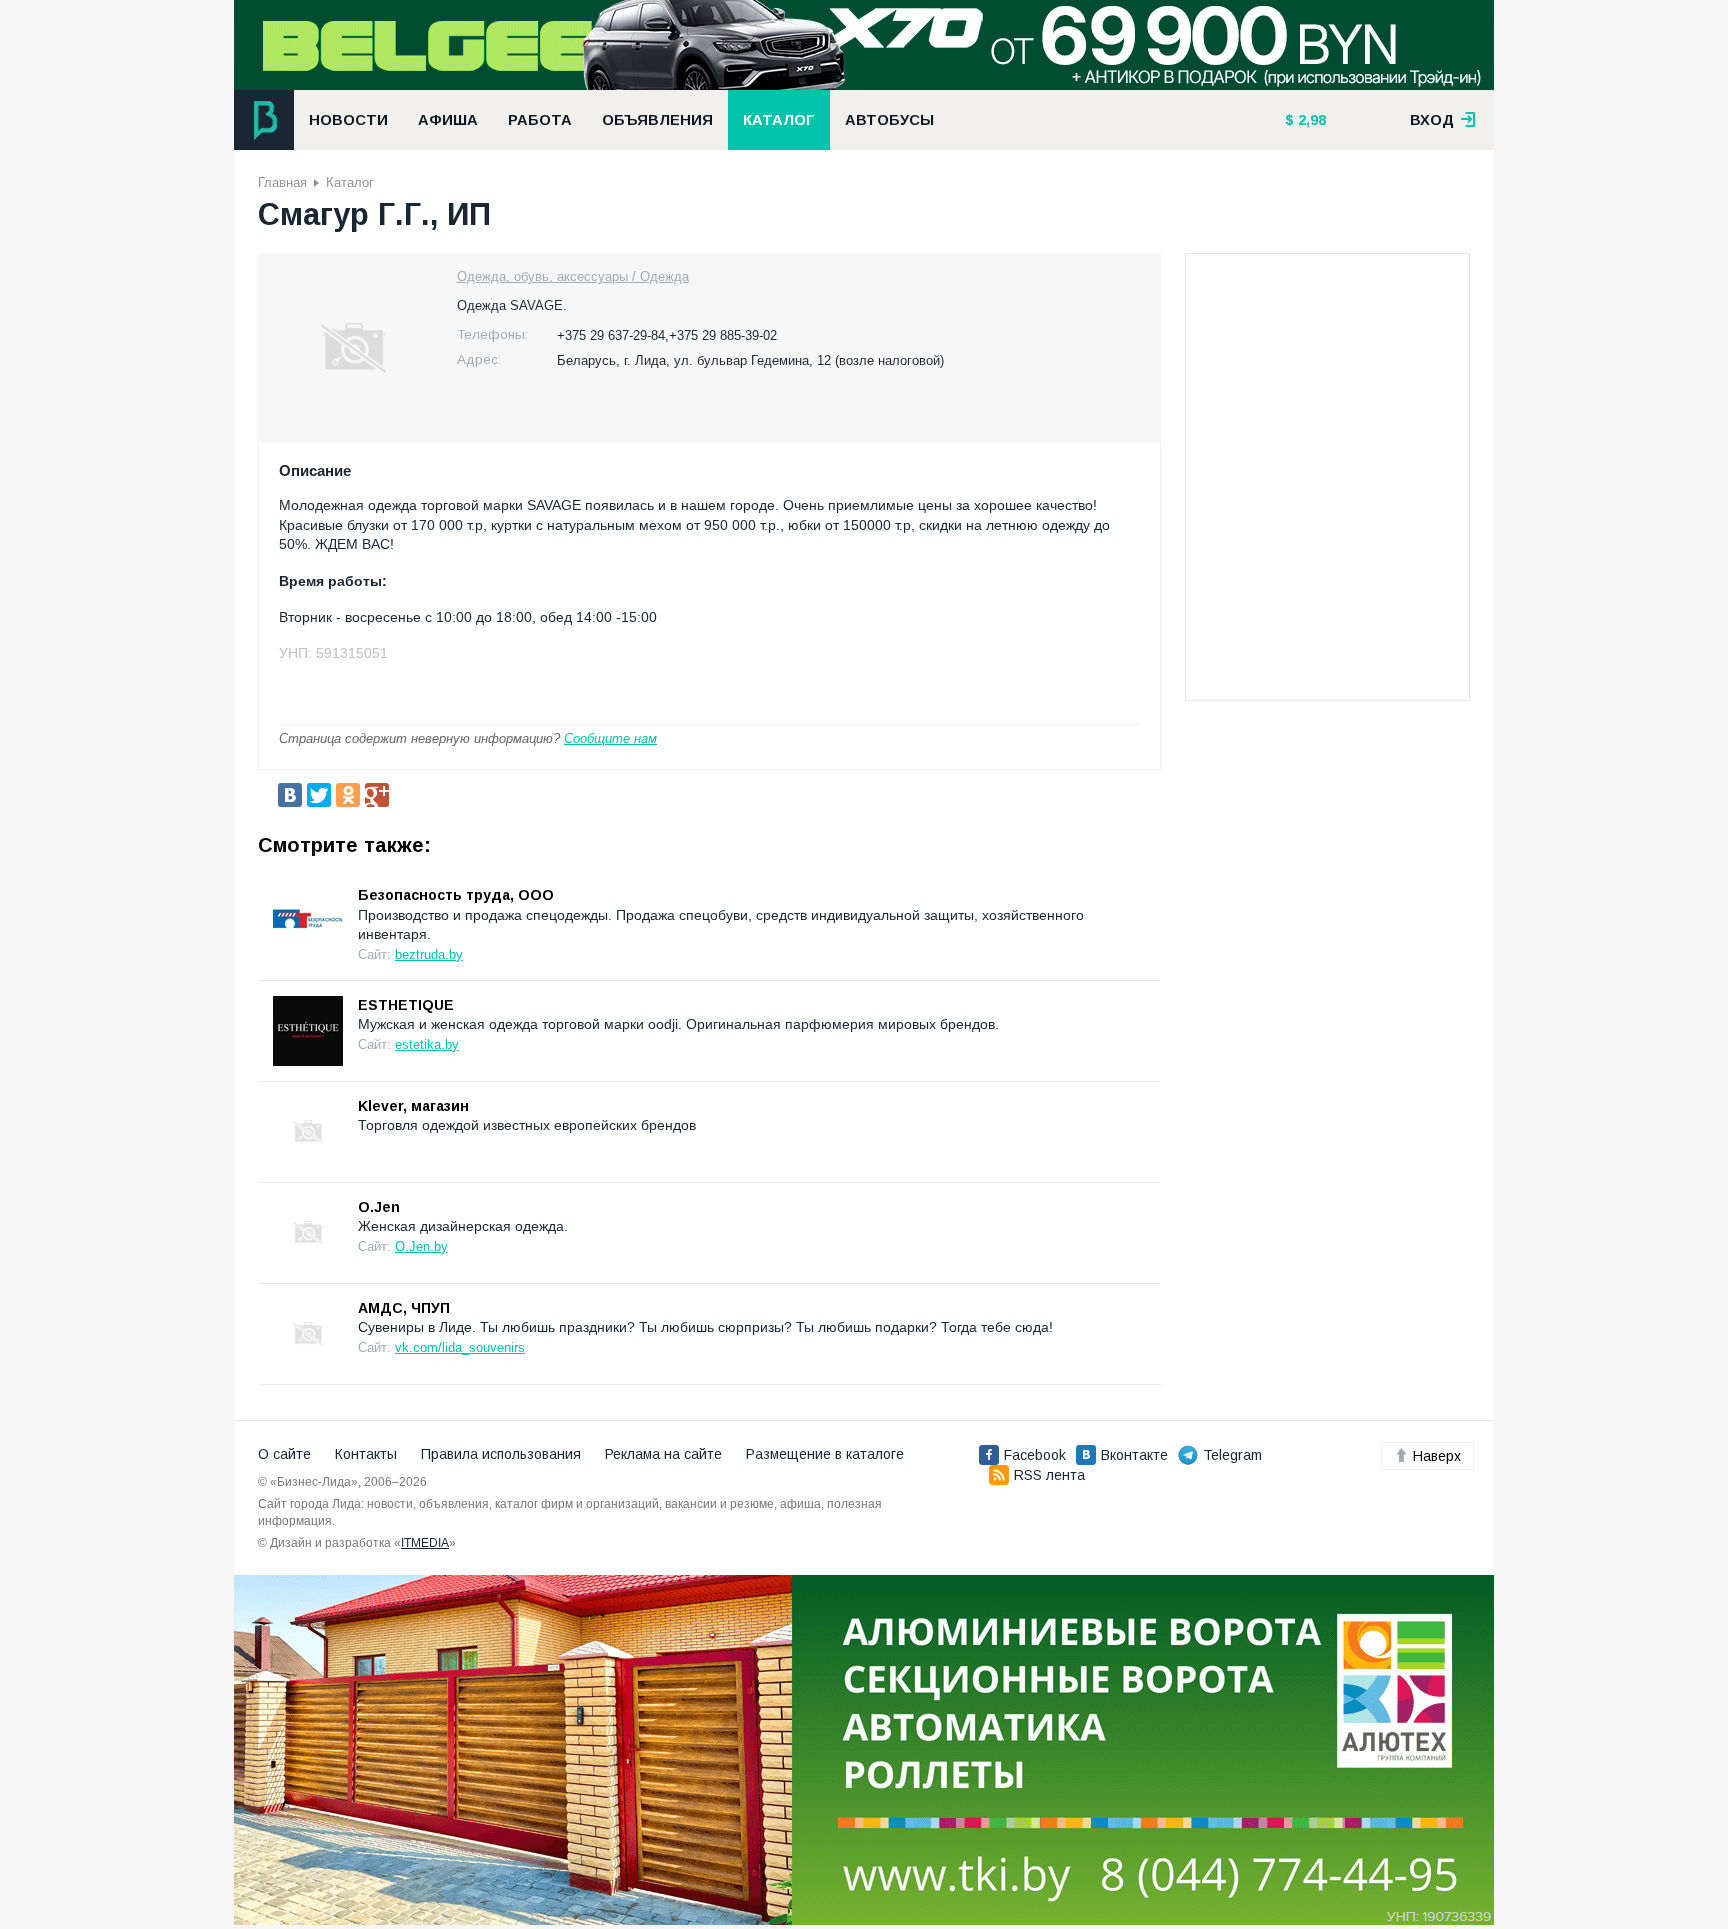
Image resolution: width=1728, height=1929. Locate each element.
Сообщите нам (610, 738)
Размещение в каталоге (825, 1454)
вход (1434, 120)
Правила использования (501, 1454)
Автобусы (889, 120)
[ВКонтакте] (290, 795)
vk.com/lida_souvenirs (460, 1347)
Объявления (657, 120)
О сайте (284, 1454)
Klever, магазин (413, 1106)
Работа (540, 120)
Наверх (1437, 1456)
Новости (348, 120)
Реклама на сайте (663, 1454)
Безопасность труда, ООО (456, 895)
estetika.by (427, 1044)
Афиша (448, 120)
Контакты (366, 1454)
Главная (282, 182)
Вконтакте (1134, 1455)
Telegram (1232, 1455)
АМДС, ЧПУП (404, 1308)
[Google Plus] (377, 795)
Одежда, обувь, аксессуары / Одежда (573, 276)
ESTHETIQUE (406, 1005)
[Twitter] (319, 795)
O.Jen (379, 1207)
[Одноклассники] (348, 795)
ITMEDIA (425, 1543)
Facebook (1035, 1455)
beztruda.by (429, 954)
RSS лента (1049, 1475)
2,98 (1310, 120)
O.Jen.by (421, 1246)
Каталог (779, 120)
